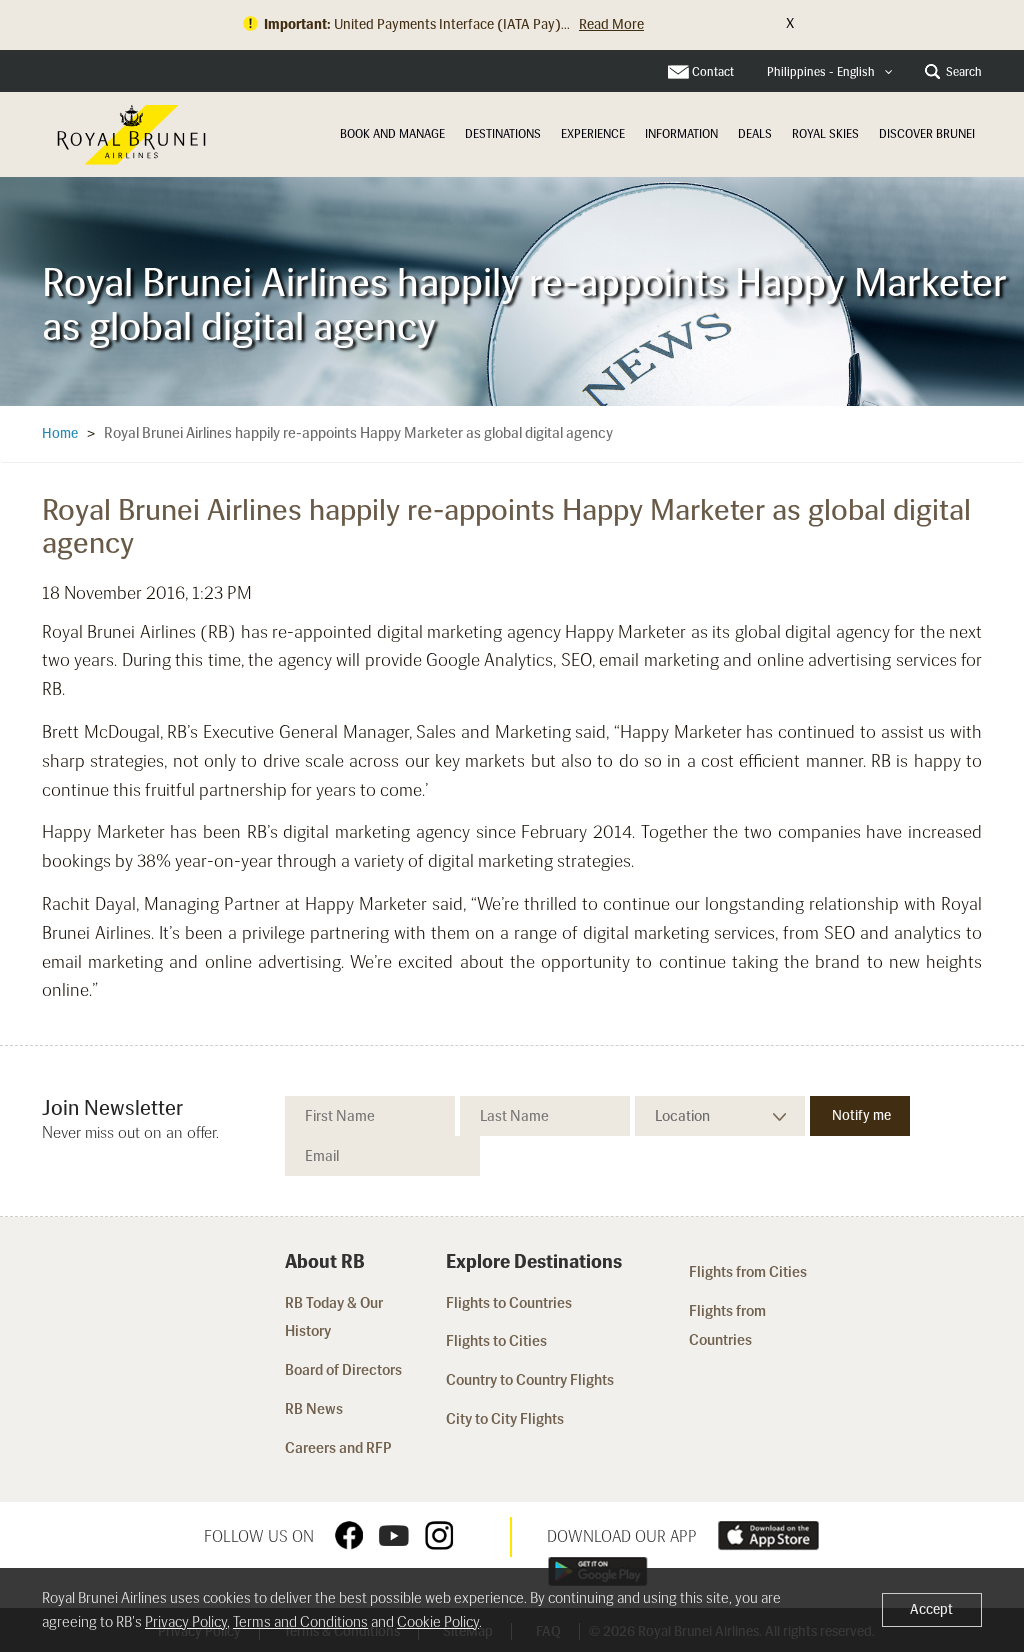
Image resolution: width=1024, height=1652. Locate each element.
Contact (713, 72)
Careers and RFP (338, 1448)
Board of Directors (343, 1370)
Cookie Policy (438, 1622)
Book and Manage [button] (392, 134)
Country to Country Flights (531, 1380)
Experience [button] (593, 134)
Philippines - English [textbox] (821, 72)
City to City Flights (506, 1419)
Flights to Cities (496, 1341)
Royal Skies (825, 134)
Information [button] (681, 134)
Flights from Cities (748, 1272)
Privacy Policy (186, 1622)
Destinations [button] (503, 134)
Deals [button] (755, 134)
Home (60, 433)
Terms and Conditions (300, 1622)
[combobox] (830, 72)
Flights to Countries (509, 1303)
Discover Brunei (927, 134)
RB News (314, 1409)
